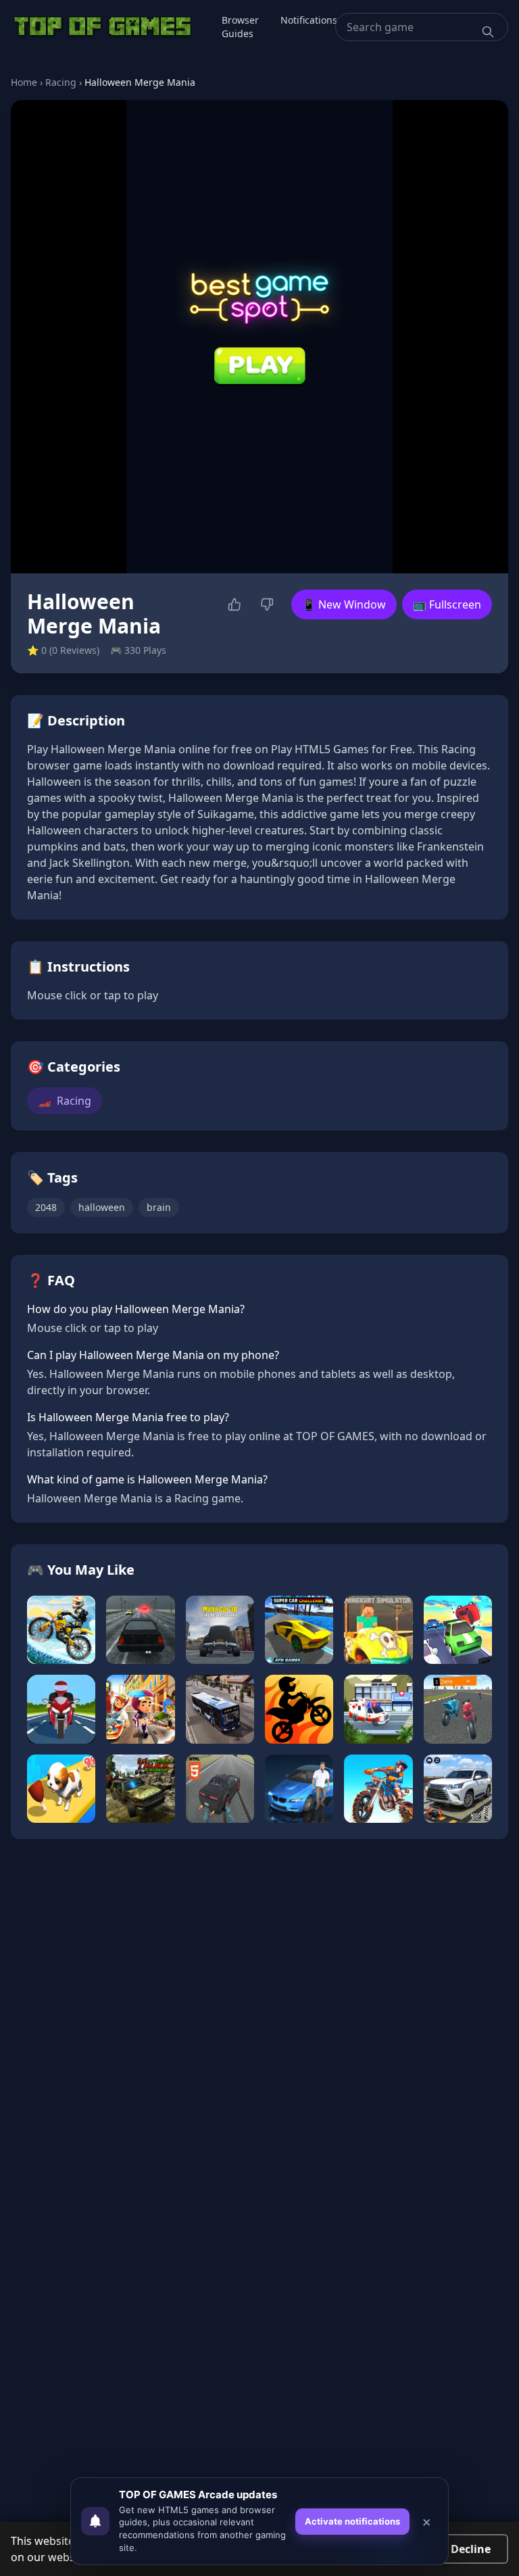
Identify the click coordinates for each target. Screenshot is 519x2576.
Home (24, 82)
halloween (102, 1207)
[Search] (488, 32)
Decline (471, 2549)
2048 (46, 1207)
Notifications (309, 20)
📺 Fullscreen (447, 604)
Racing (61, 82)
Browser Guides (240, 27)
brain (159, 1207)
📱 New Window (344, 604)
